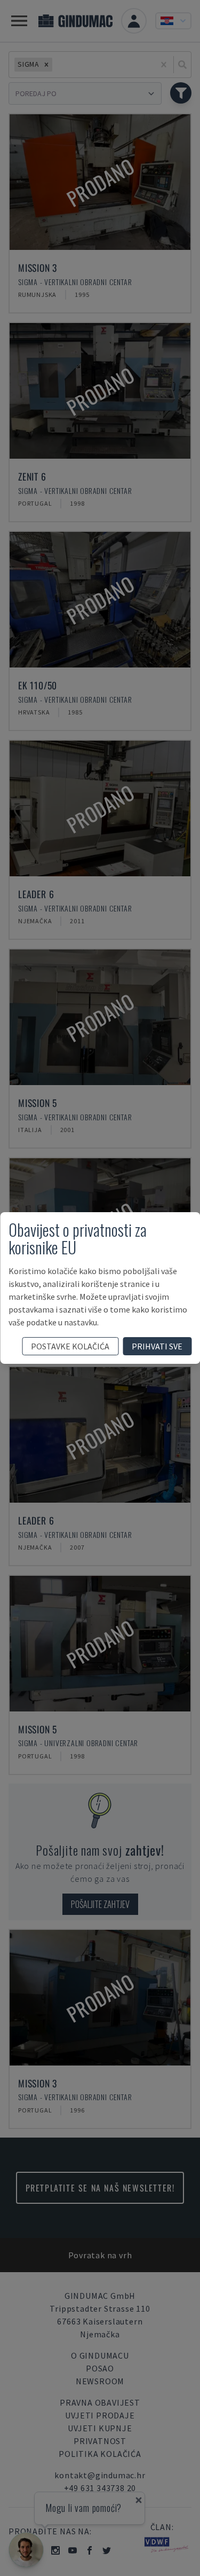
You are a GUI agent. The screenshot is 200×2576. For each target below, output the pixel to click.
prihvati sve (157, 1346)
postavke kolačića (70, 1346)
